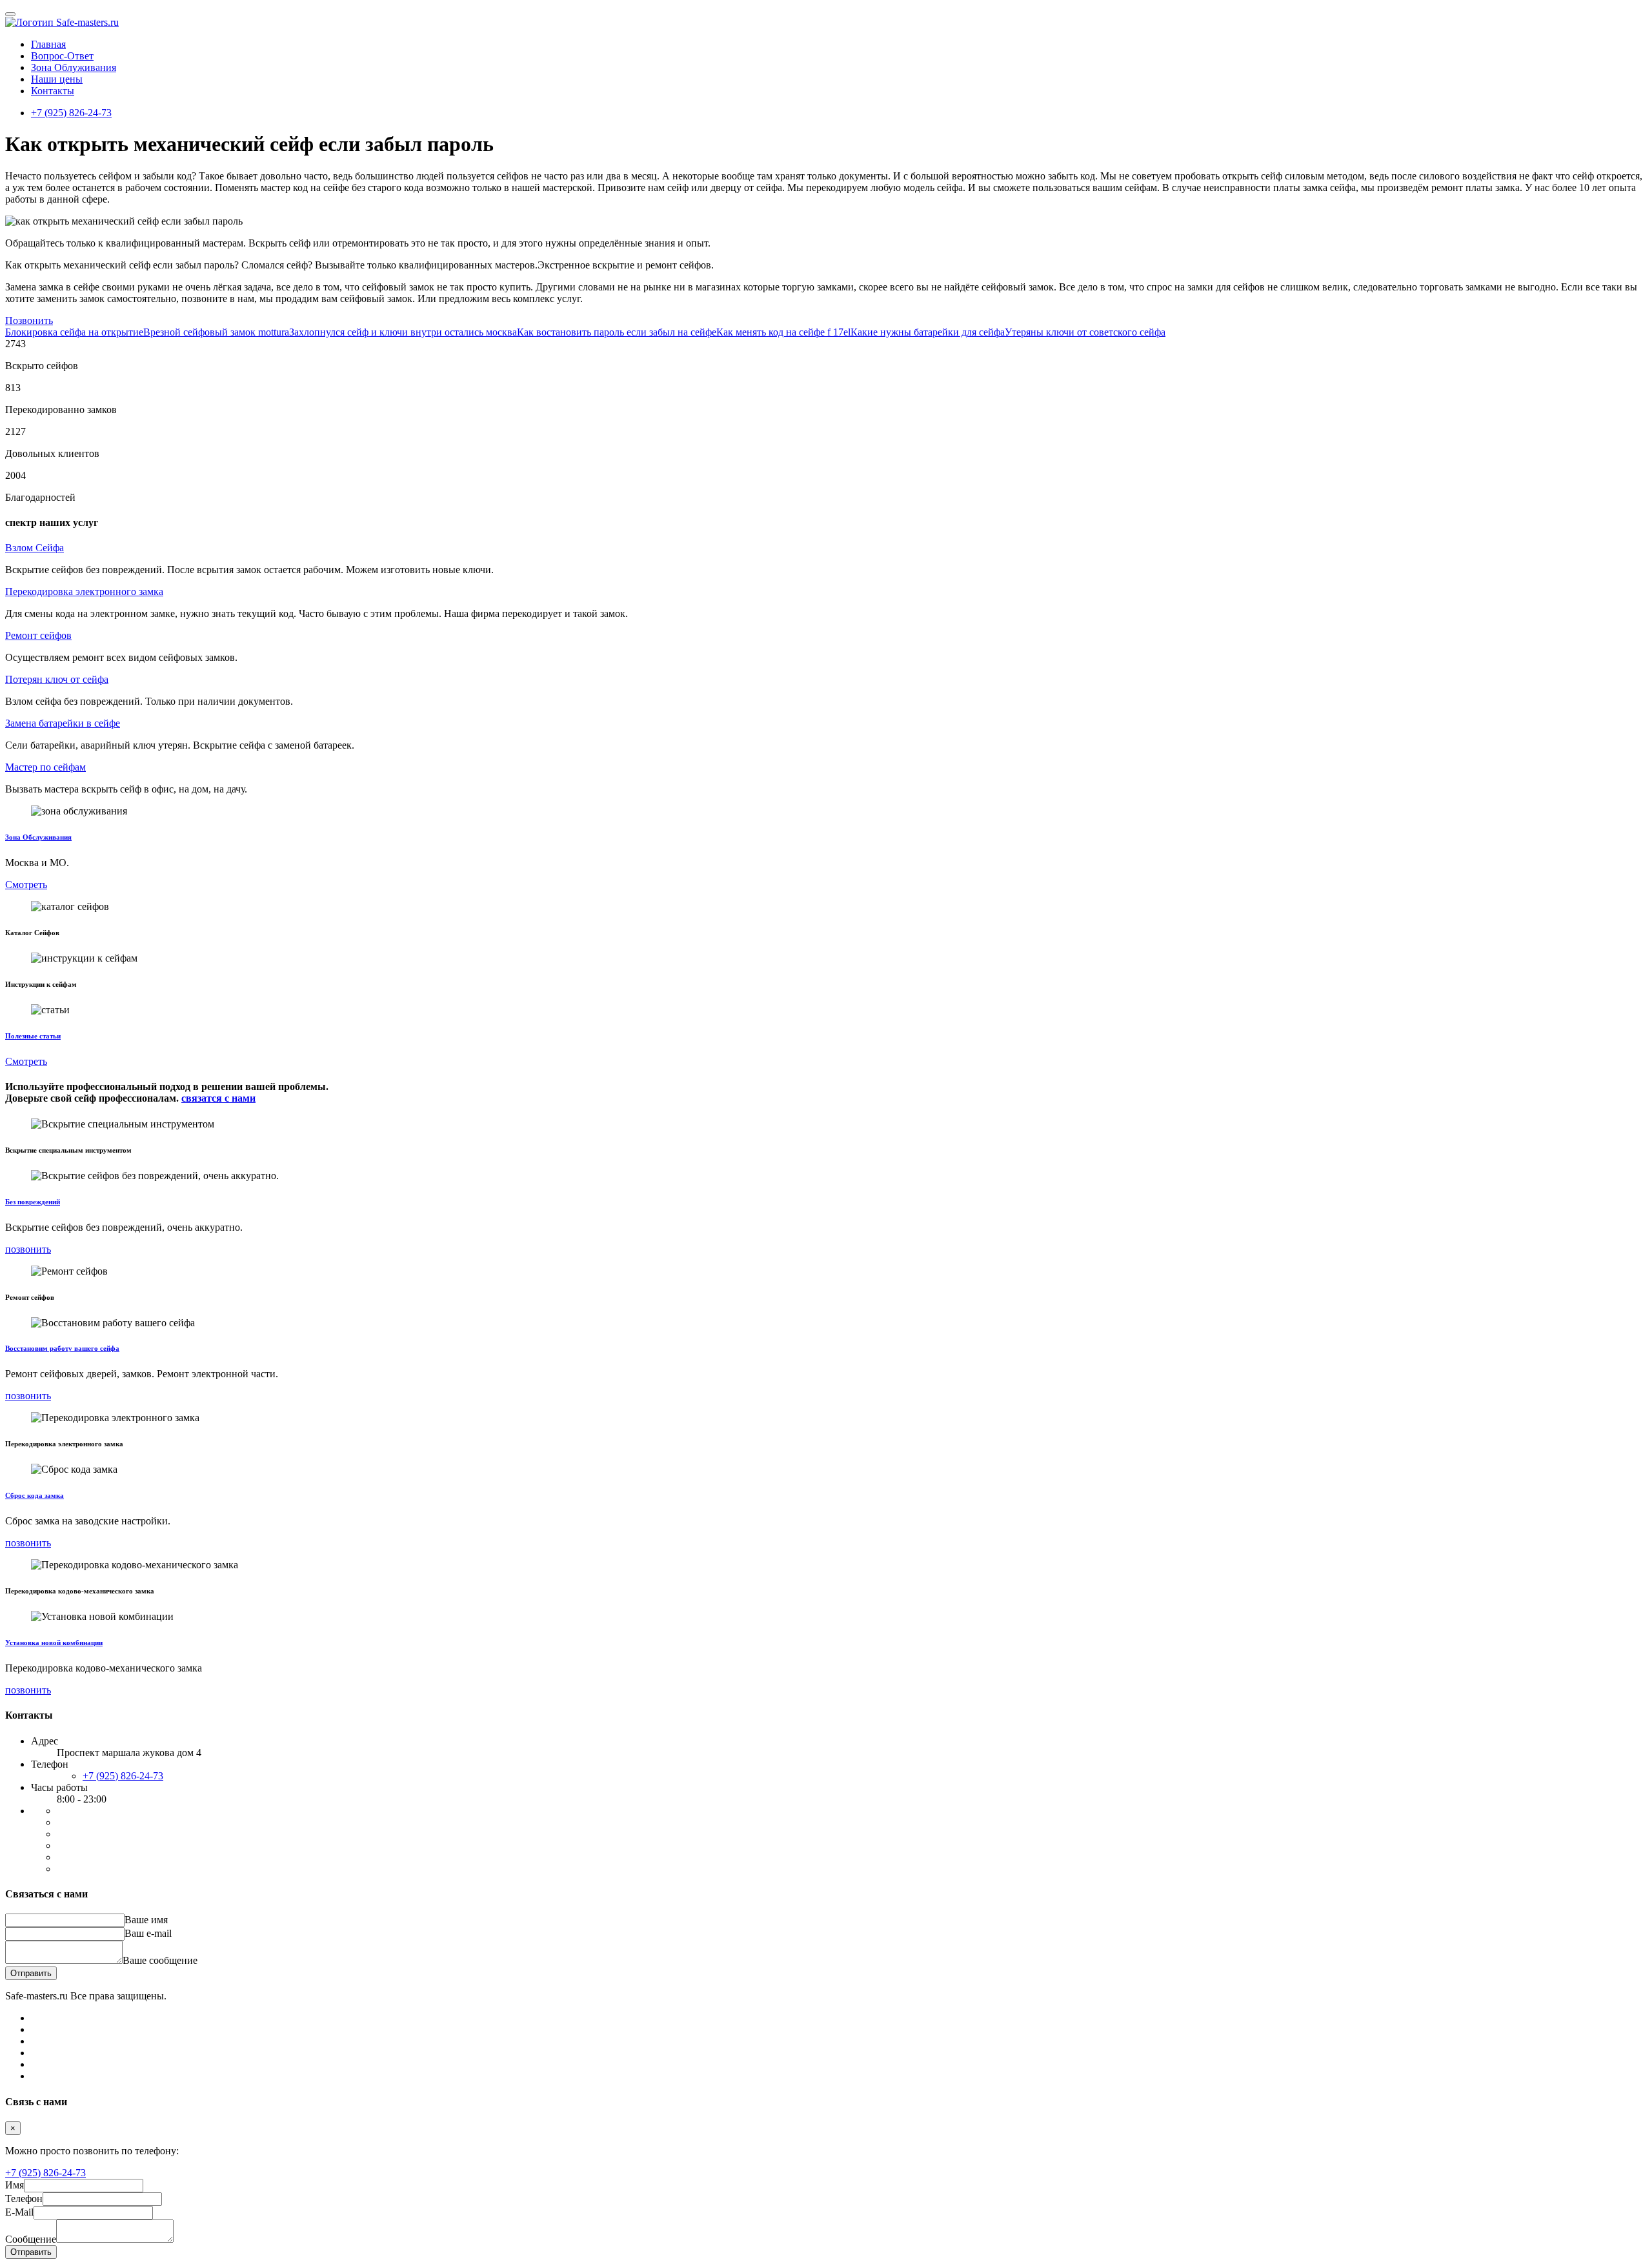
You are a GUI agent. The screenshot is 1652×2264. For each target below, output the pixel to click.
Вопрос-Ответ (62, 56)
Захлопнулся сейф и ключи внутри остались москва (403, 332)
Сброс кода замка (35, 1495)
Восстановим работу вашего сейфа (62, 1348)
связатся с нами (218, 1098)
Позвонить (29, 320)
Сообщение (31, 2239)
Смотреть (26, 884)
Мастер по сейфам (45, 767)
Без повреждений (33, 1202)
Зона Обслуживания (38, 837)
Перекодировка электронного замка (84, 591)
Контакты (53, 91)
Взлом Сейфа (35, 548)
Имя (15, 2185)
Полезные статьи (33, 1036)
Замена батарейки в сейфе (63, 723)
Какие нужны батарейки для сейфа (928, 332)
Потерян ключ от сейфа (57, 679)
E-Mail (19, 2212)
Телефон (24, 2198)
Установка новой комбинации (54, 1642)
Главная (48, 44)
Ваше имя (146, 1920)
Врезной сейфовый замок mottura (216, 332)
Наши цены (57, 79)
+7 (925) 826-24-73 (71, 113)
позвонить (28, 1249)
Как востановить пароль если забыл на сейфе (617, 332)
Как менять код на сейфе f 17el (783, 332)
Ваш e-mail (148, 1933)
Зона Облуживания (74, 67)
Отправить (31, 1973)
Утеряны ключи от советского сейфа (1085, 332)
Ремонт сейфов (38, 635)
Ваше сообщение (160, 1960)
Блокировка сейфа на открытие (74, 332)
